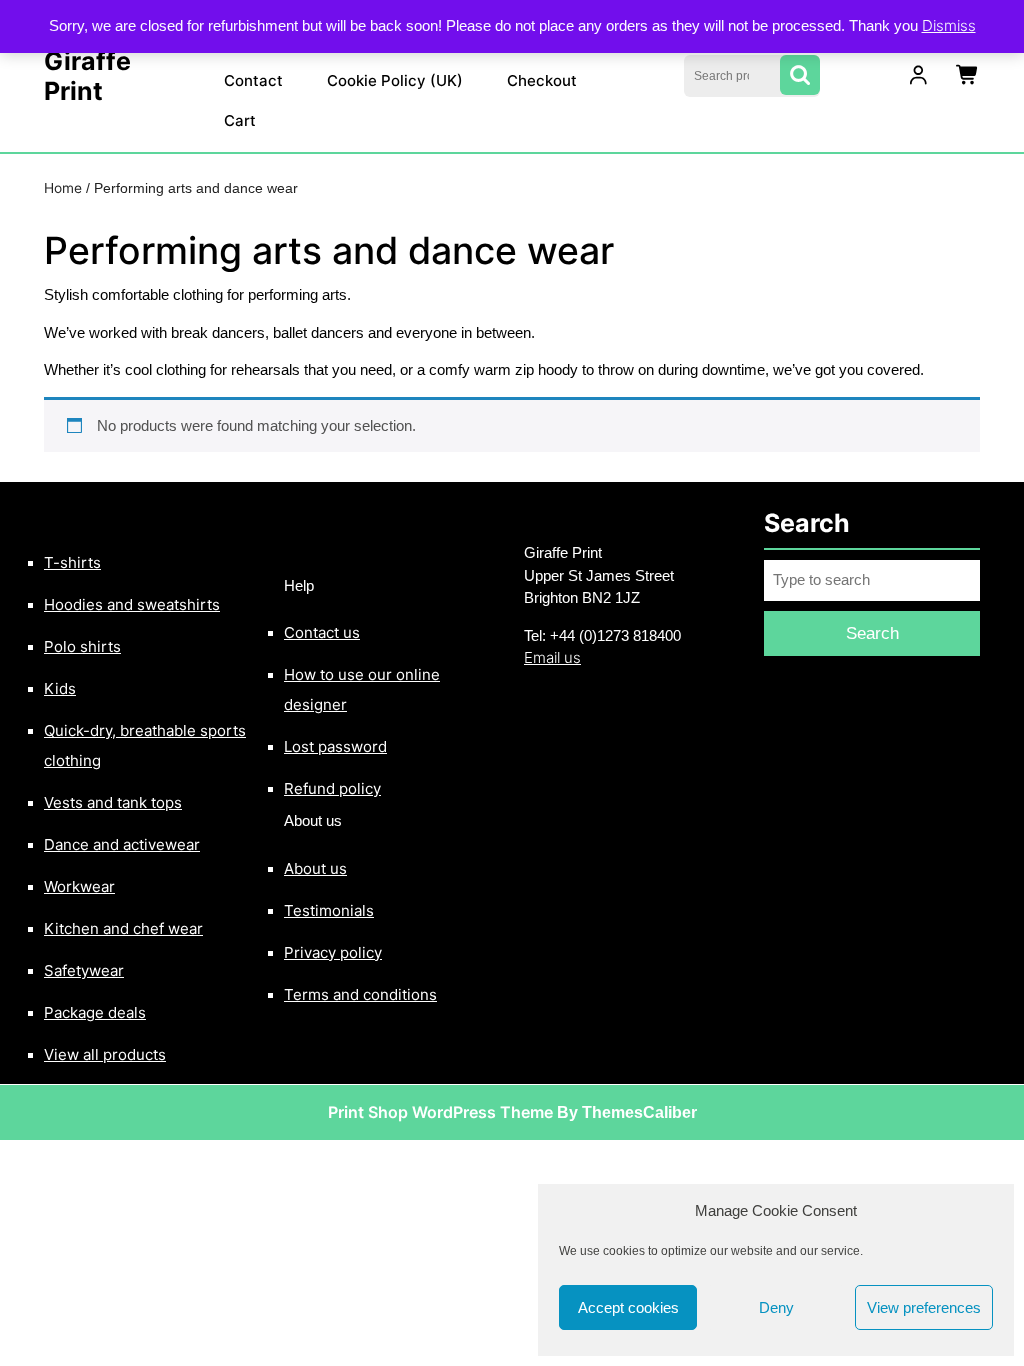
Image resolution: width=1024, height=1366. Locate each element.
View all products (105, 1054)
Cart (240, 120)
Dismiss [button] (949, 25)
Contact (253, 80)
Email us (552, 657)
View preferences (924, 1307)
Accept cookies (628, 1307)
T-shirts (72, 562)
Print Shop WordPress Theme (440, 1112)
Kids (60, 688)
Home (63, 188)
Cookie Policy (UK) (395, 80)
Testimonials (329, 910)
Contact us (322, 632)
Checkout (542, 80)
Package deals (95, 1012)
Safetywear (84, 970)
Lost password (335, 746)
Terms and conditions (360, 994)
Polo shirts (82, 646)
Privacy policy (333, 952)
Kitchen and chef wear (123, 928)
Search (800, 75)
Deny (776, 1307)
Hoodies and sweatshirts (132, 604)
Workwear (79, 886)
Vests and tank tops (113, 802)
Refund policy (332, 788)
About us (315, 868)
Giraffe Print (87, 76)
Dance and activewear (122, 844)
